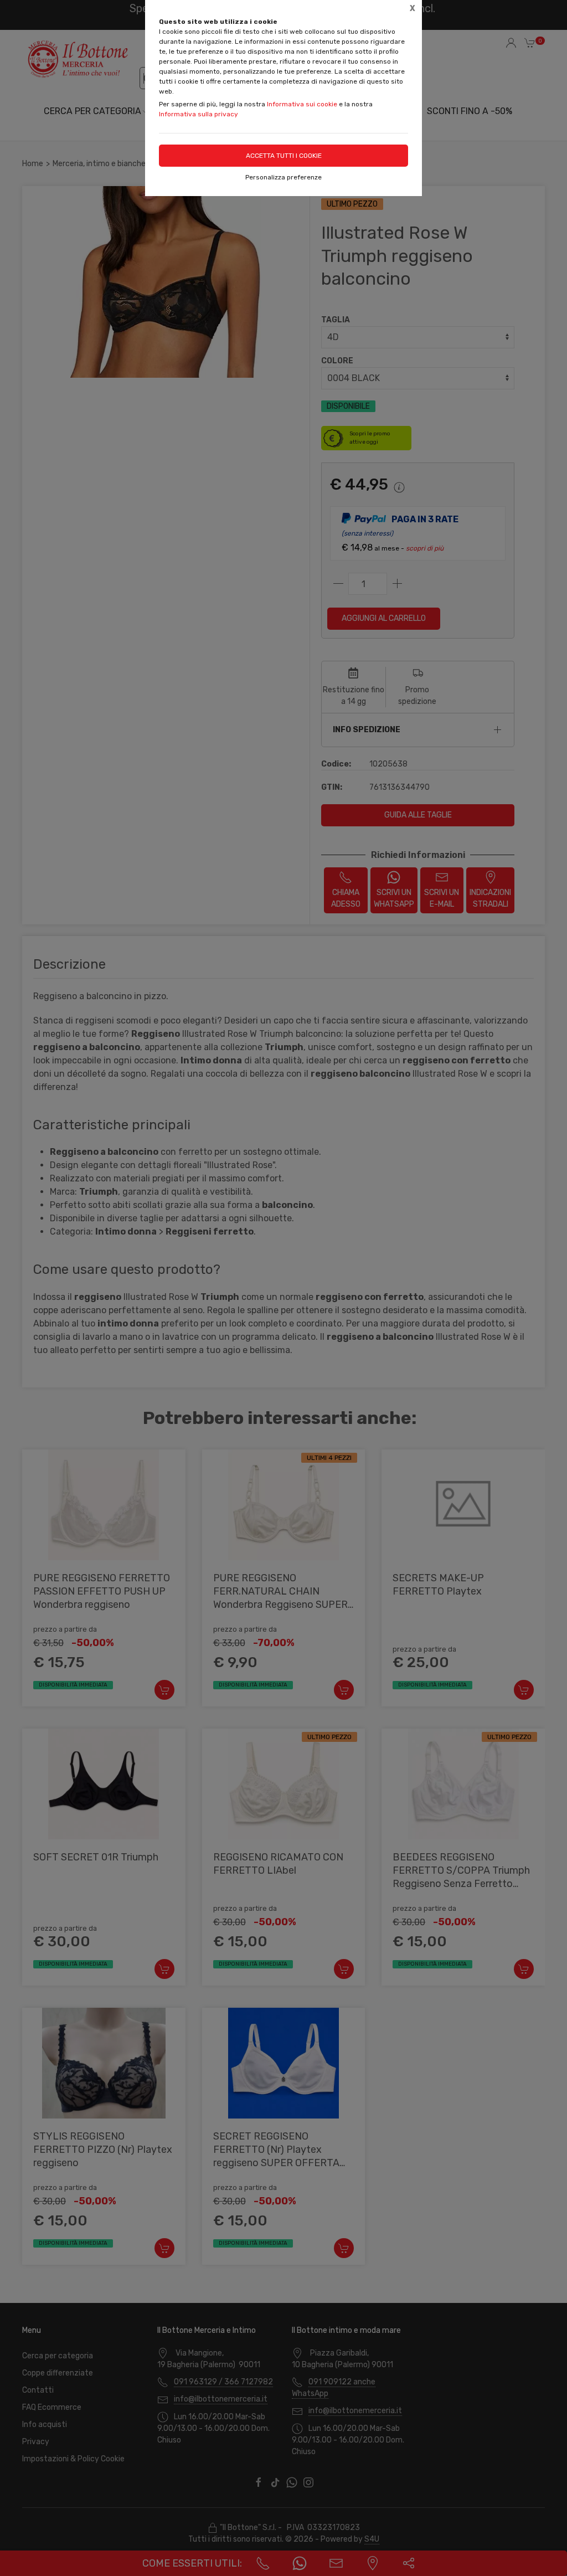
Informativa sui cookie (302, 104)
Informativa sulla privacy (199, 114)
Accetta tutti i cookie (284, 156)
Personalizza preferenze (283, 177)
